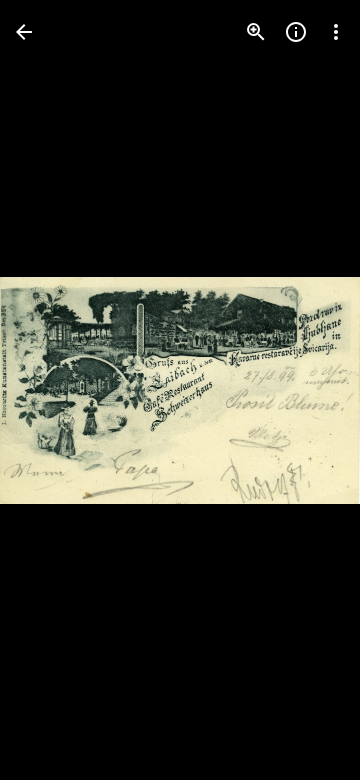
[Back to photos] (24, 32)
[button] (56, 390)
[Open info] (296, 32)
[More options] (336, 32)
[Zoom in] (256, 32)
